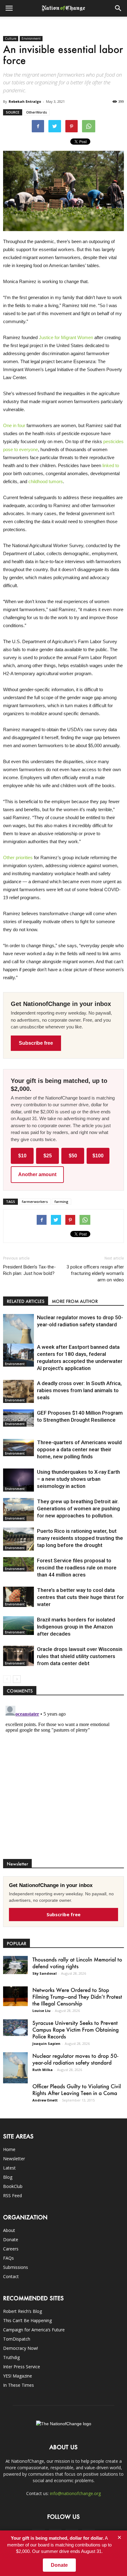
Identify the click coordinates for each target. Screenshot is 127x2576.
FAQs (8, 2258)
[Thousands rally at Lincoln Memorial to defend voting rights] (15, 1965)
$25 (48, 1156)
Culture (11, 38)
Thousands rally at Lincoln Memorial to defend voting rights (77, 1963)
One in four (14, 425)
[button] (118, 8)
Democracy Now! (20, 2348)
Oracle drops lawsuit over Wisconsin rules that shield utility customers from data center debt (80, 1656)
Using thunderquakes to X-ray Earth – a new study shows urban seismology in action (78, 1479)
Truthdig (11, 2357)
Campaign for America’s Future (34, 2330)
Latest (9, 2168)
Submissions (16, 2267)
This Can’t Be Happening (27, 2320)
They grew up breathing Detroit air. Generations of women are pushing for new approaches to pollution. (78, 1508)
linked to (110, 465)
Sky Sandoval (45, 1973)
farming (61, 1202)
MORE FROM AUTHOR (75, 1301)
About (9, 2230)
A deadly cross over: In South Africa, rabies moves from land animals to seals (79, 1390)
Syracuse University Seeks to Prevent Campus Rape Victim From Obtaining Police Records (76, 2029)
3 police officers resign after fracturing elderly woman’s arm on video (95, 1273)
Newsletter (14, 2159)
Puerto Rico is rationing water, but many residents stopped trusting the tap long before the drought (80, 1538)
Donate (11, 2239)
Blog (8, 2177)
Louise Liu (41, 2011)
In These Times (18, 2385)
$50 (73, 1156)
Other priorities (18, 857)
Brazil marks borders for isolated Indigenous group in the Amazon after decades (76, 1627)
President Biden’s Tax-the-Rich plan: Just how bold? (29, 1270)
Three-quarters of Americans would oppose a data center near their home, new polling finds (79, 1449)
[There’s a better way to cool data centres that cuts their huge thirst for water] (18, 1597)
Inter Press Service (22, 2367)
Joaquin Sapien (46, 2043)
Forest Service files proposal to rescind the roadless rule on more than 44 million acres (77, 1568)
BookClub (13, 2186)
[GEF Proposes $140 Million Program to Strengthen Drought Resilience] (18, 1418)
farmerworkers (35, 1202)
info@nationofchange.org (75, 2493)
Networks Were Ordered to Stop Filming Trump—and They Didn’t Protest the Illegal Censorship (77, 1997)
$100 (98, 1156)
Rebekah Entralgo (25, 101)
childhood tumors (45, 481)
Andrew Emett (45, 2100)
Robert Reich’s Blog (23, 2311)
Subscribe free (36, 1043)
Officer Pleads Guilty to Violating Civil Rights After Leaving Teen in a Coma (77, 2089)
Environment (31, 38)
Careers (11, 2249)
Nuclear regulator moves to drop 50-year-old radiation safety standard (75, 2059)
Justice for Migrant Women (65, 337)
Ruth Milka (43, 2070)
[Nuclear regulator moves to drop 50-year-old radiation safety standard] (18, 1333)
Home (9, 2149)
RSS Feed (12, 2195)
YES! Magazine (18, 2376)
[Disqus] (63, 1780)
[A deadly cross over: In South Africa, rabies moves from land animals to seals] (18, 1391)
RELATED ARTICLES (26, 1301)
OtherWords (37, 112)
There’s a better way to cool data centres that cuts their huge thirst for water (80, 1597)
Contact (11, 2276)
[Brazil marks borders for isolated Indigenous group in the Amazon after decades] (18, 1626)
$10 (22, 1156)
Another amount (37, 1174)
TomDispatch (17, 2339)
